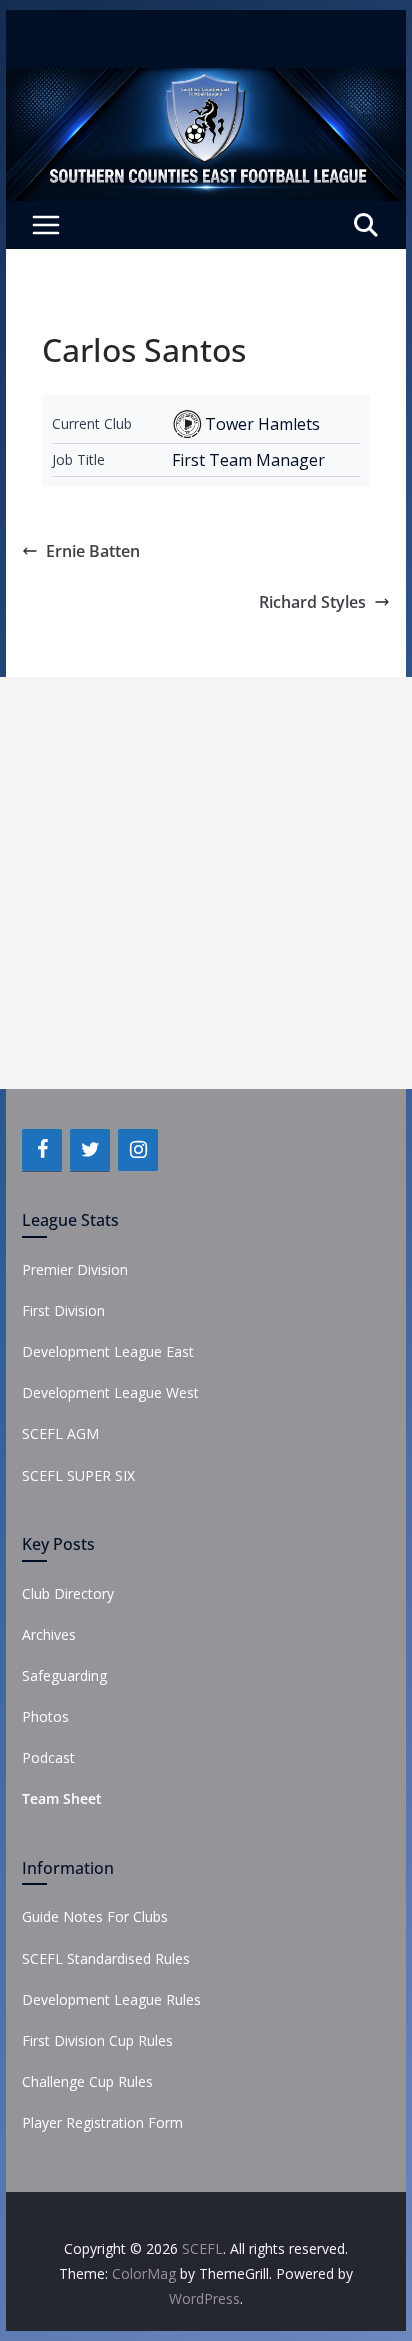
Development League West (110, 1392)
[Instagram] (138, 1150)
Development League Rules (111, 1999)
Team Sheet (62, 1798)
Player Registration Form (102, 2122)
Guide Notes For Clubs (95, 1916)
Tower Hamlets (262, 424)
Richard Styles (312, 602)
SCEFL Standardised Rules (106, 1958)
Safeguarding (64, 1675)
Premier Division (75, 1269)
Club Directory (68, 1593)
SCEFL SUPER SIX (78, 1475)
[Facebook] (42, 1150)
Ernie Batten (93, 551)
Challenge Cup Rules (87, 2081)
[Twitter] (90, 1150)
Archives (49, 1634)
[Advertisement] (206, 883)
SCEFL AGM (60, 1433)
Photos (45, 1716)
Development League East (108, 1351)
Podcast (48, 1757)
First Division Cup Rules (97, 2040)
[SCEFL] (206, 82)
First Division (63, 1310)
